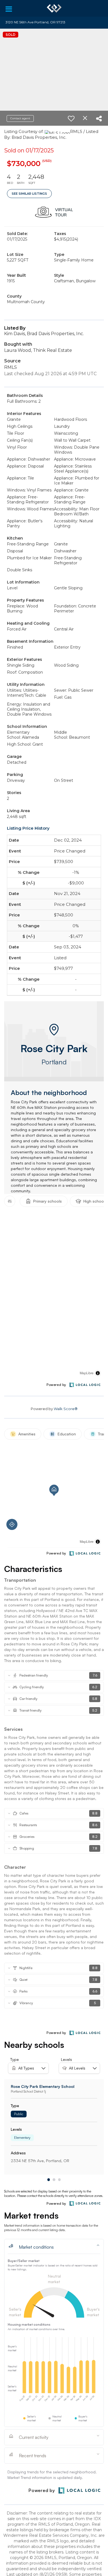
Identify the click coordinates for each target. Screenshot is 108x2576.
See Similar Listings (29, 194)
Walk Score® (66, 1409)
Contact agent (20, 118)
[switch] (71, 118)
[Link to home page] (54, 8)
